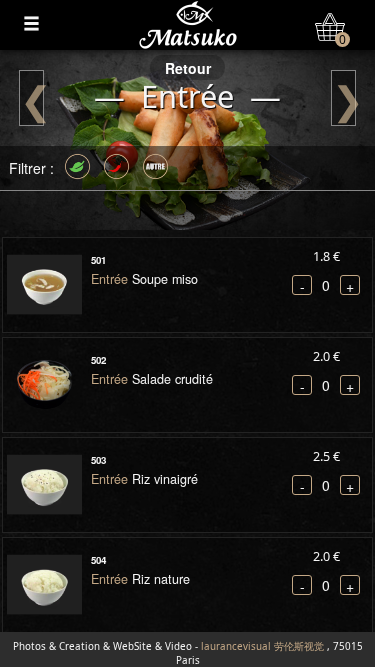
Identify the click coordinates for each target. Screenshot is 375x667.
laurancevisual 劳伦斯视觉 (262, 646)
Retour (188, 68)
